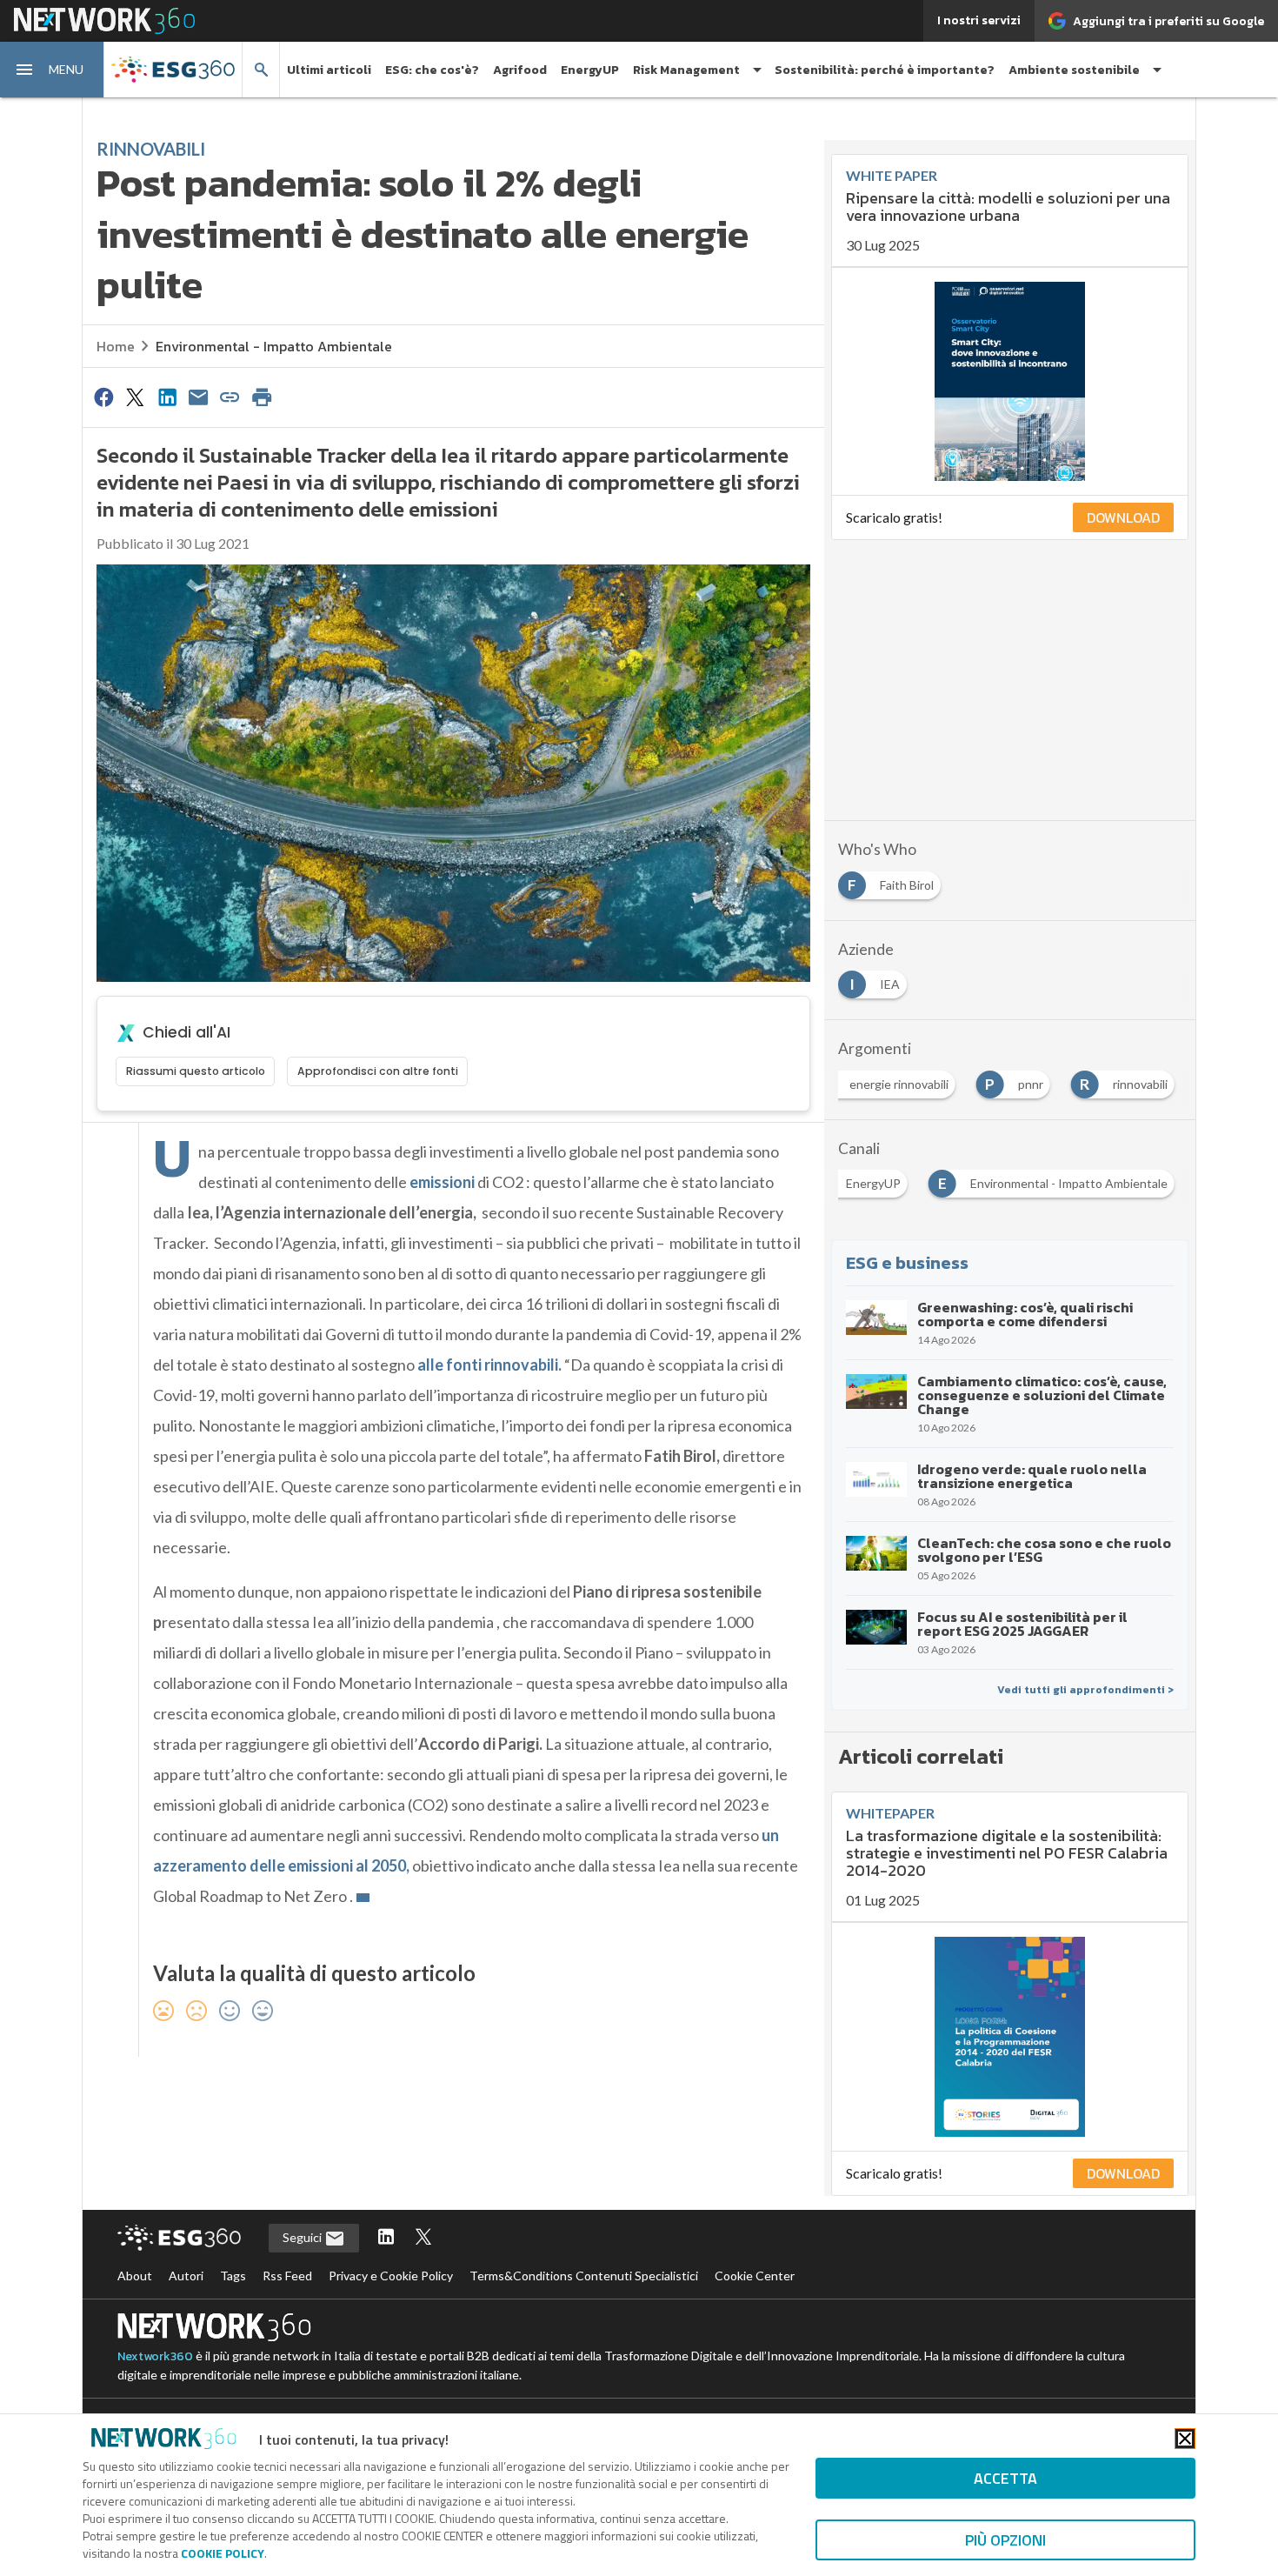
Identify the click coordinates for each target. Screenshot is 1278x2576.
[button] (52, 70)
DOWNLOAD (1123, 517)
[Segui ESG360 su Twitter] (423, 2238)
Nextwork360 (155, 2356)
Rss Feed (287, 2276)
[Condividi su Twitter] (135, 397)
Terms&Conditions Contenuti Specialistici (584, 2276)
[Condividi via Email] (198, 397)
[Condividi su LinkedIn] (167, 397)
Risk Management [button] (686, 70)
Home (116, 346)
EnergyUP (590, 70)
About (135, 2276)
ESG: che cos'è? (432, 70)
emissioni (442, 1182)
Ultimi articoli (329, 70)
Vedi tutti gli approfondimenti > (1085, 1690)
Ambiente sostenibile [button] (1074, 70)
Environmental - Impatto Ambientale (274, 346)
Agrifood (520, 70)
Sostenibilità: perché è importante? (885, 70)
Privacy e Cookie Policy (391, 2276)
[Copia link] (230, 397)
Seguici (303, 2237)
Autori (186, 2276)
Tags (233, 2276)
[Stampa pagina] (262, 397)
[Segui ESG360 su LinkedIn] (386, 2238)
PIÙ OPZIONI (1005, 2540)
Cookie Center (755, 2276)
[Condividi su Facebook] (103, 397)
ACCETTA (1005, 2478)
